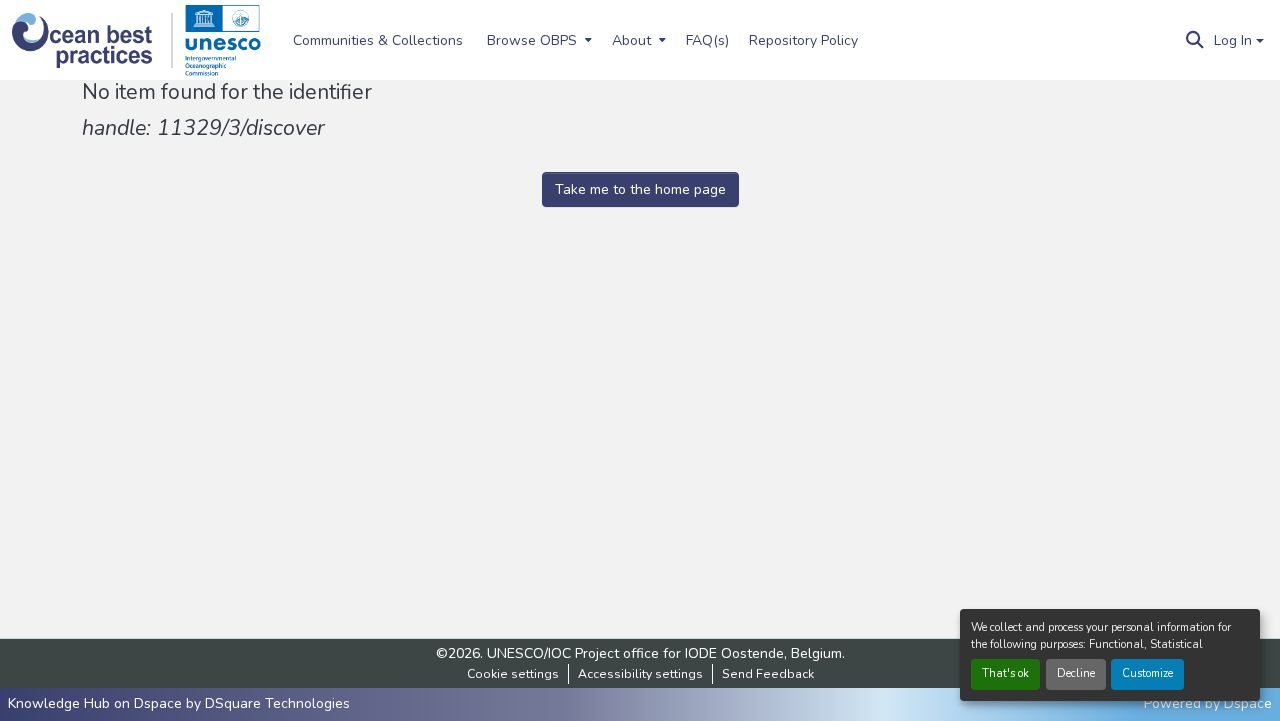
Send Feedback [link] (768, 674)
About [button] (631, 40)
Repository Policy (803, 40)
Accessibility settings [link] (640, 674)
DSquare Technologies (277, 703)
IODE (701, 653)
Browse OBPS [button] (532, 40)
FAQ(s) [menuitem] (707, 40)
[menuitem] (537, 40)
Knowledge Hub (61, 703)
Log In (1233, 40)
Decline (1076, 673)
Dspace (1248, 703)
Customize (1147, 673)
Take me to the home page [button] (640, 189)
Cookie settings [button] (513, 674)
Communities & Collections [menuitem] (378, 40)
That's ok (1005, 673)
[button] (92, 40)
